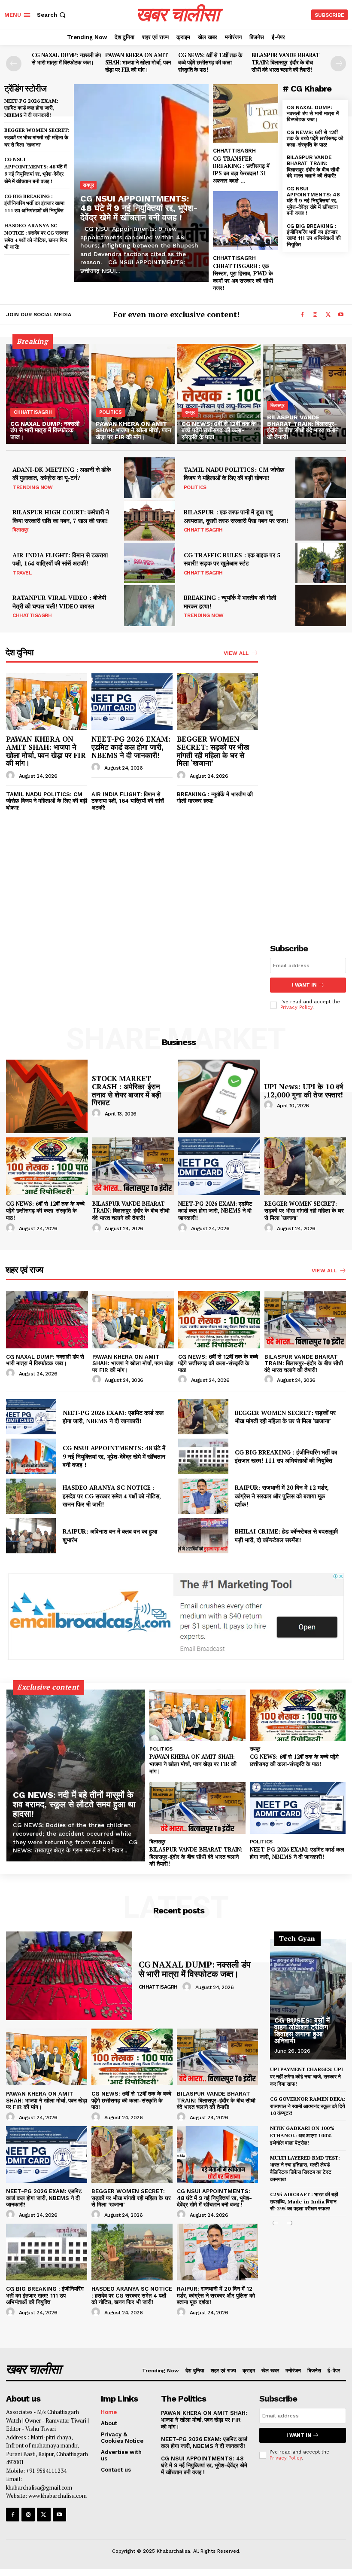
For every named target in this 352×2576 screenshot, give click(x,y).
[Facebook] (302, 315)
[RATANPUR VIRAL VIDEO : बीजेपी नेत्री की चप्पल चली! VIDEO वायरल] (149, 605)
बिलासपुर (278, 405)
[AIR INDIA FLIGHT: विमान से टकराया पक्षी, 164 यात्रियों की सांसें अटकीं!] (149, 563)
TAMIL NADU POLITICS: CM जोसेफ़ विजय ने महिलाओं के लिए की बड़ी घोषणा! (234, 474)
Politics (111, 412)
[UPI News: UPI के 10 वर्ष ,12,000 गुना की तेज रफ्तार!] (219, 1096)
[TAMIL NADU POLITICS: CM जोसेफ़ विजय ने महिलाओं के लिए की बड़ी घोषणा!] (321, 477)
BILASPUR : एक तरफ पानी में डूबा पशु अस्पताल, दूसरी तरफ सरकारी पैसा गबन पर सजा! (236, 516)
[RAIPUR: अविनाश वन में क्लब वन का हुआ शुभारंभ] (31, 1536)
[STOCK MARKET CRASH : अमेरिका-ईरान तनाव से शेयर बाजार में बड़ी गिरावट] (47, 1096)
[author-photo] (12, 776)
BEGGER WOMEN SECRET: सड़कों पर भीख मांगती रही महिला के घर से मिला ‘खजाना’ (37, 137)
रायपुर (88, 185)
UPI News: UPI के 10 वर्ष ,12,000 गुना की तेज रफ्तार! (305, 1091)
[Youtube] (341, 315)
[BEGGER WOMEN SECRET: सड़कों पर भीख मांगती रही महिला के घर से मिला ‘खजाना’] (217, 702)
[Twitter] (328, 315)
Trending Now (32, 487)
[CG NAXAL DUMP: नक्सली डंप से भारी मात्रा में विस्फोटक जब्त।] (48, 394)
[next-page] (338, 64)
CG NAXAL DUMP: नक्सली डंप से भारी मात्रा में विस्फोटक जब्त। (66, 59)
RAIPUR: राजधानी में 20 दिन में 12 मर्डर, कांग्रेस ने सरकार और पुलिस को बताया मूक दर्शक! (282, 1496)
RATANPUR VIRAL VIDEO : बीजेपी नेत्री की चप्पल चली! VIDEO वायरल (59, 602)
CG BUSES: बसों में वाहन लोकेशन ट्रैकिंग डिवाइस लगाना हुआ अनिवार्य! (302, 2031)
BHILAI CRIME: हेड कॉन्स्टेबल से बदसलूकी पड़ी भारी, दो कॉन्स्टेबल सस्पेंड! (286, 1536)
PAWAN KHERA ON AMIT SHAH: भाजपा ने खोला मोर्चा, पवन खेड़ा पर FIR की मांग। (138, 62)
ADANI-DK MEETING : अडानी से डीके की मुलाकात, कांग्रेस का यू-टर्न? (62, 474)
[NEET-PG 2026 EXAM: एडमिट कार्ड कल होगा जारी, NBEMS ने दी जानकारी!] (132, 702)
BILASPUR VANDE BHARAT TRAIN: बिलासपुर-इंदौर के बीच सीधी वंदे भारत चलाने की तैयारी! (286, 62)
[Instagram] (315, 315)
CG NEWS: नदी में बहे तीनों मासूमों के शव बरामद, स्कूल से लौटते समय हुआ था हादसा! (74, 1804)
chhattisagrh (234, 151)
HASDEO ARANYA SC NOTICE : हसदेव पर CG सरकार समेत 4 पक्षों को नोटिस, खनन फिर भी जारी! (112, 1496)
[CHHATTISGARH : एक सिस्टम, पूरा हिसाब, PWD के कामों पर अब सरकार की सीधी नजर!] (246, 221)
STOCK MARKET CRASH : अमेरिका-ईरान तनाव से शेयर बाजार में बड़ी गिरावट (126, 1090)
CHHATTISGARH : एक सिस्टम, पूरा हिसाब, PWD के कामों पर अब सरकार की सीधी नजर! (243, 277)
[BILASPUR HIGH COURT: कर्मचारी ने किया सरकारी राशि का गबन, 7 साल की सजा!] (149, 520)
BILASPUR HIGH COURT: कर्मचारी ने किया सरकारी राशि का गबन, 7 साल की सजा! (61, 516)
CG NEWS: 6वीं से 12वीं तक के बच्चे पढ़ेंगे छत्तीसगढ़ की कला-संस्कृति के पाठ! (210, 62)
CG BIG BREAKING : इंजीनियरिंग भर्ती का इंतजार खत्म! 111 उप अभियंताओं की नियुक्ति (35, 203)
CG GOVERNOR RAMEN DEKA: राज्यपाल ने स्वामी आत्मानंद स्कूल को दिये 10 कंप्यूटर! (308, 2106)
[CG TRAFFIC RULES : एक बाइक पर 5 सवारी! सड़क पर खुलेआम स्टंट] (321, 563)
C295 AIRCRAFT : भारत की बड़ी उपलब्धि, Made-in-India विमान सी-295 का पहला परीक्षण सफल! (304, 2202)
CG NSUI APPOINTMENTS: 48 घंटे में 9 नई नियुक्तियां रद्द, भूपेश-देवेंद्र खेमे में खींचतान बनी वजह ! (35, 170)
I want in (304, 985)
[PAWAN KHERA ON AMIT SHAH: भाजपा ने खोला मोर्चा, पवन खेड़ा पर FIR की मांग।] (133, 394)
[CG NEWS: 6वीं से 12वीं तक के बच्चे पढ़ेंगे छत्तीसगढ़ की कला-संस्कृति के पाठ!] (219, 394)
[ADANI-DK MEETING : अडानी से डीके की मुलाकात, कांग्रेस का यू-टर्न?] (149, 477)
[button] (52, 15)
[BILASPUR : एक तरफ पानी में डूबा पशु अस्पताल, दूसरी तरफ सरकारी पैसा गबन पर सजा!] (321, 520)
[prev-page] (14, 64)
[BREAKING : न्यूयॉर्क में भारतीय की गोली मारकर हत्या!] (321, 605)
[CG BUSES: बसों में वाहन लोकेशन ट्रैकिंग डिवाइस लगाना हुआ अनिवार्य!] (308, 1999)
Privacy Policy (296, 1007)
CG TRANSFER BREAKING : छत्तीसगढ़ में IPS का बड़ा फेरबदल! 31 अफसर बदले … (241, 170)
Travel (22, 573)
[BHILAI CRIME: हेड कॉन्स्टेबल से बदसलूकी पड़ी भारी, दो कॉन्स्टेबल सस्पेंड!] (203, 1536)
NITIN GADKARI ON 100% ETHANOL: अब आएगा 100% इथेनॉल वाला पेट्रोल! (302, 2135)
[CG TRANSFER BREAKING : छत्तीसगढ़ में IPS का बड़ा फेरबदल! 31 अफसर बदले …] (246, 114)
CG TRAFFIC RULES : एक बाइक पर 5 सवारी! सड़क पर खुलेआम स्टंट (232, 559)
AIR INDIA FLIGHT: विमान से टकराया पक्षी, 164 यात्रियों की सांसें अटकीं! (60, 559)
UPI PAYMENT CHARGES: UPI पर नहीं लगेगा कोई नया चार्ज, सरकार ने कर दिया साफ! (306, 2076)
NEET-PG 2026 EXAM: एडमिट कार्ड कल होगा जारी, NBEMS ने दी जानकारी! (31, 108)
